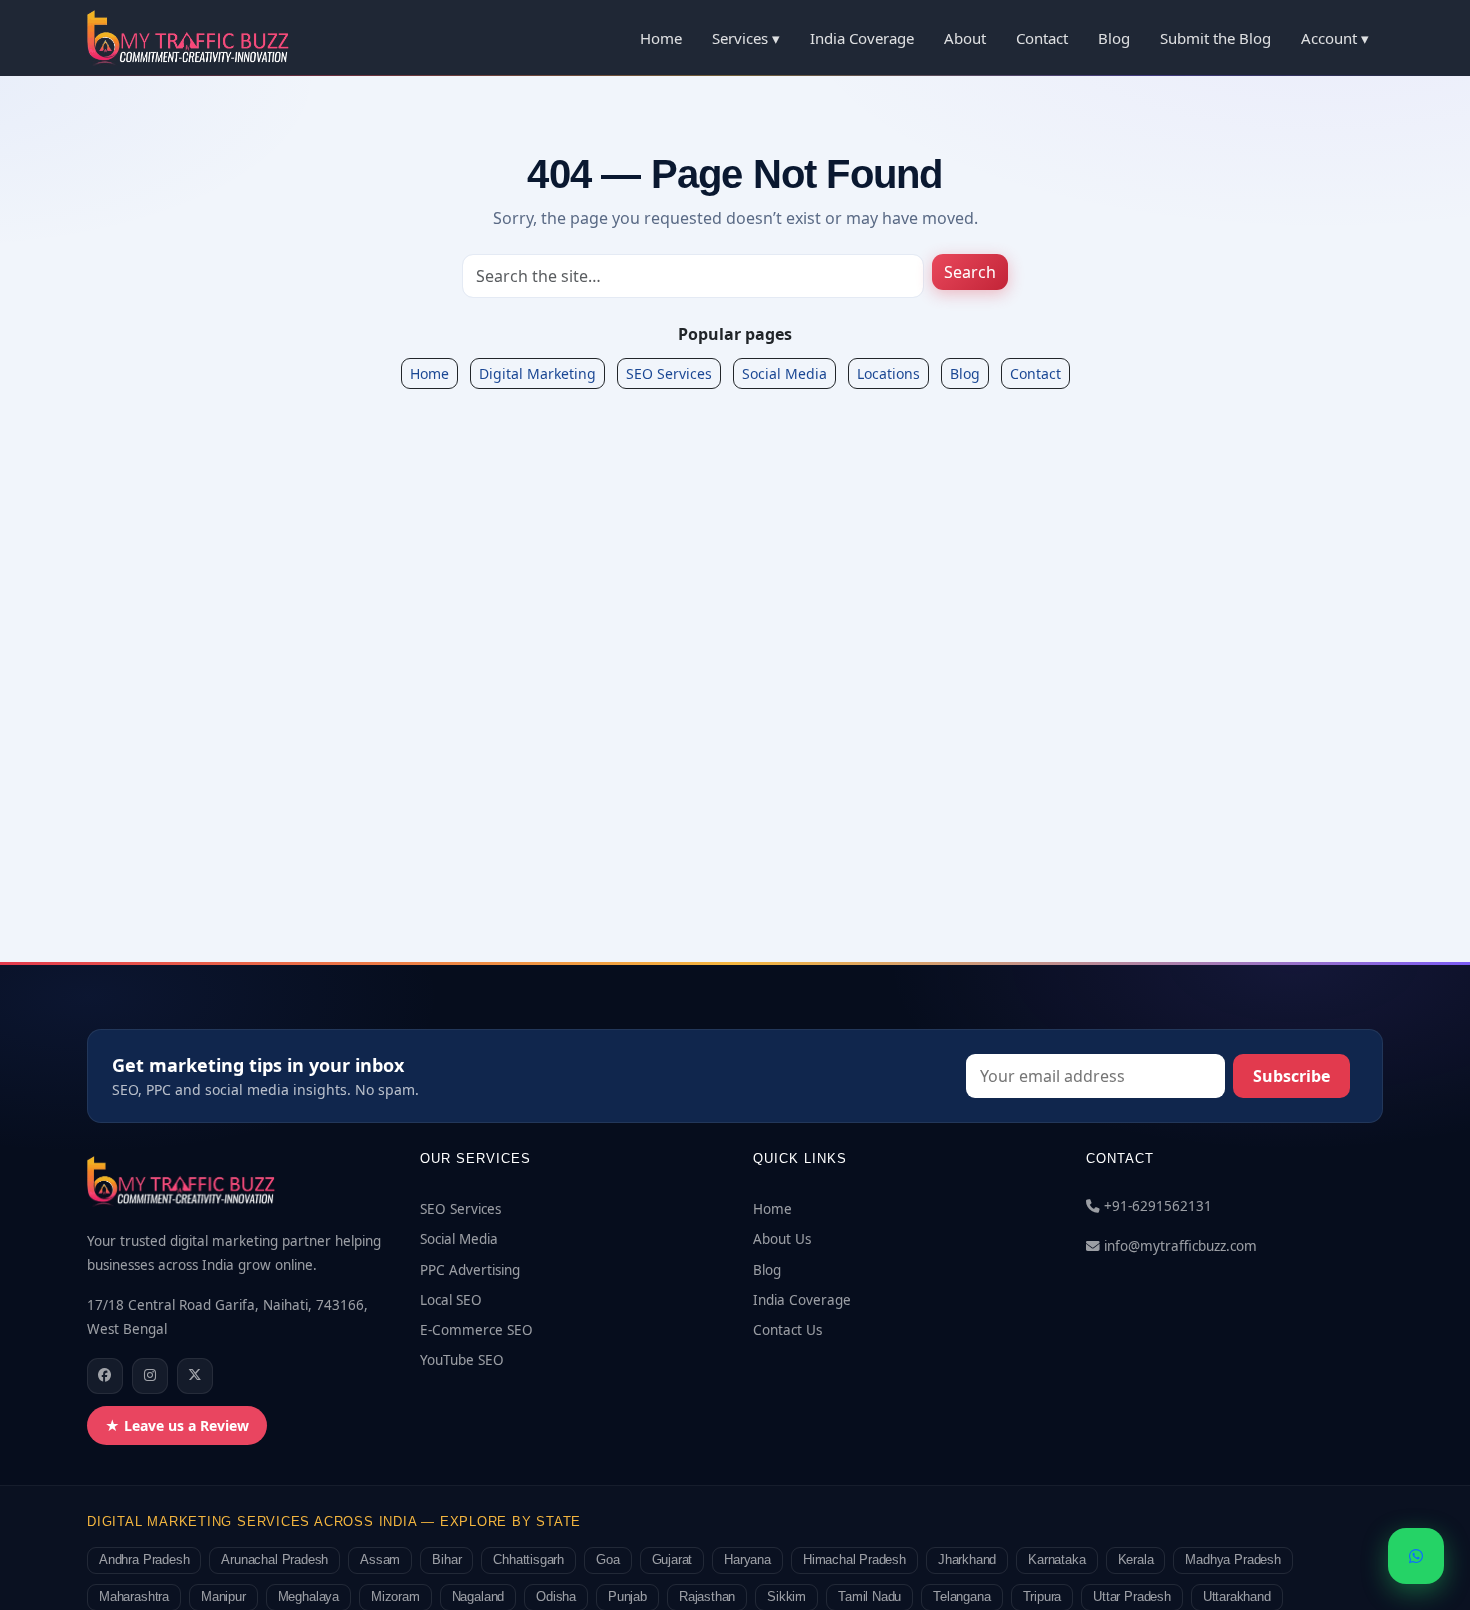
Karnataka (1056, 1560)
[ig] (150, 1376)
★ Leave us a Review (177, 1425)
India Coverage (862, 38)
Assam (380, 1560)
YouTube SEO (462, 1360)
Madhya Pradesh (1232, 1560)
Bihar (446, 1560)
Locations (888, 373)
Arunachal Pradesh (274, 1560)
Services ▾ (746, 38)
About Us (782, 1239)
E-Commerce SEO (476, 1330)
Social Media (784, 373)
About (965, 38)
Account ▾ (1335, 38)
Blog (1114, 38)
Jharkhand (967, 1560)
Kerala (1136, 1560)
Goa (607, 1560)
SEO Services (669, 373)
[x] (195, 1376)
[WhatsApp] (1416, 1556)
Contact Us (787, 1330)
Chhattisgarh (528, 1560)
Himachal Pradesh (854, 1560)
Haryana (747, 1560)
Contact (1042, 38)
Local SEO (451, 1300)
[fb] (105, 1376)
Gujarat (672, 1560)
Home (661, 38)
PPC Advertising (470, 1270)
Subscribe (1291, 1076)
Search (970, 272)
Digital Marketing (537, 373)
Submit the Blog (1215, 38)
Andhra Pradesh (144, 1560)
